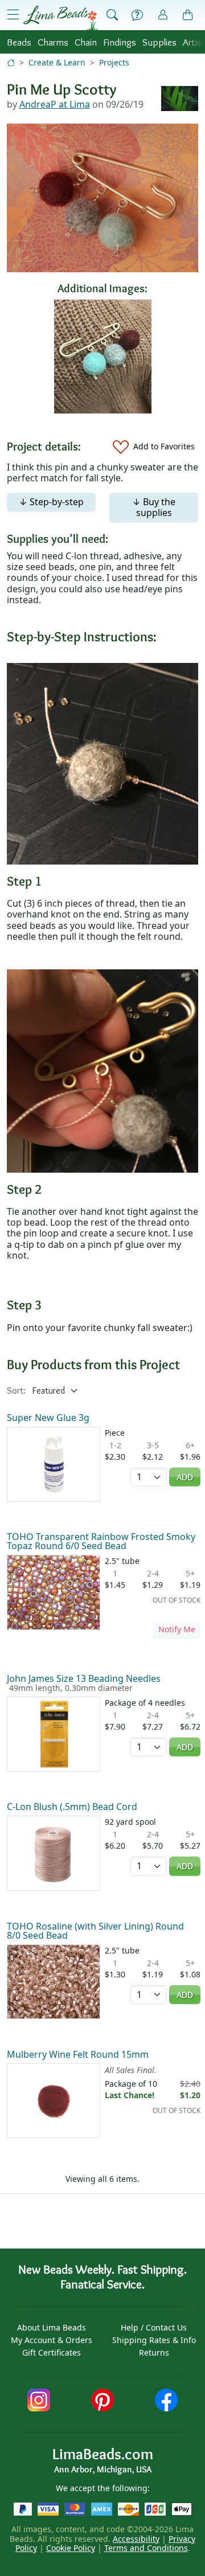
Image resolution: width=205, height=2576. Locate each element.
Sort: (16, 1391)
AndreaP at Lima (55, 104)
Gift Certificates (52, 2352)
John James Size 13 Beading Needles (84, 1678)
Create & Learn (57, 62)
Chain (86, 42)
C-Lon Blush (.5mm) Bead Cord (72, 1807)
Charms (53, 42)
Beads (19, 42)
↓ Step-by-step (51, 502)
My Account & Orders (52, 2340)
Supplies (159, 42)
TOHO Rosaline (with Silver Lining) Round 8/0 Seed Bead (95, 1931)
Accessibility (136, 2539)
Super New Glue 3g (48, 1418)
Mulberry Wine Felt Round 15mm (78, 2054)
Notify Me (177, 1629)
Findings (120, 42)
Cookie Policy (71, 2548)
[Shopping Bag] (188, 15)
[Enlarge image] (102, 763)
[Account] (163, 15)
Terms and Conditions (146, 2548)
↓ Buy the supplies (154, 507)
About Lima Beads (52, 2327)
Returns (154, 2352)
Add (185, 1477)
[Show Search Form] (112, 15)
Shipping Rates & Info (154, 2340)
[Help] (137, 15)
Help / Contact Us (154, 2327)
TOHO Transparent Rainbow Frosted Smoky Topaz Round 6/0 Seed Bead (101, 1541)
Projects (114, 62)
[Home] (11, 62)
